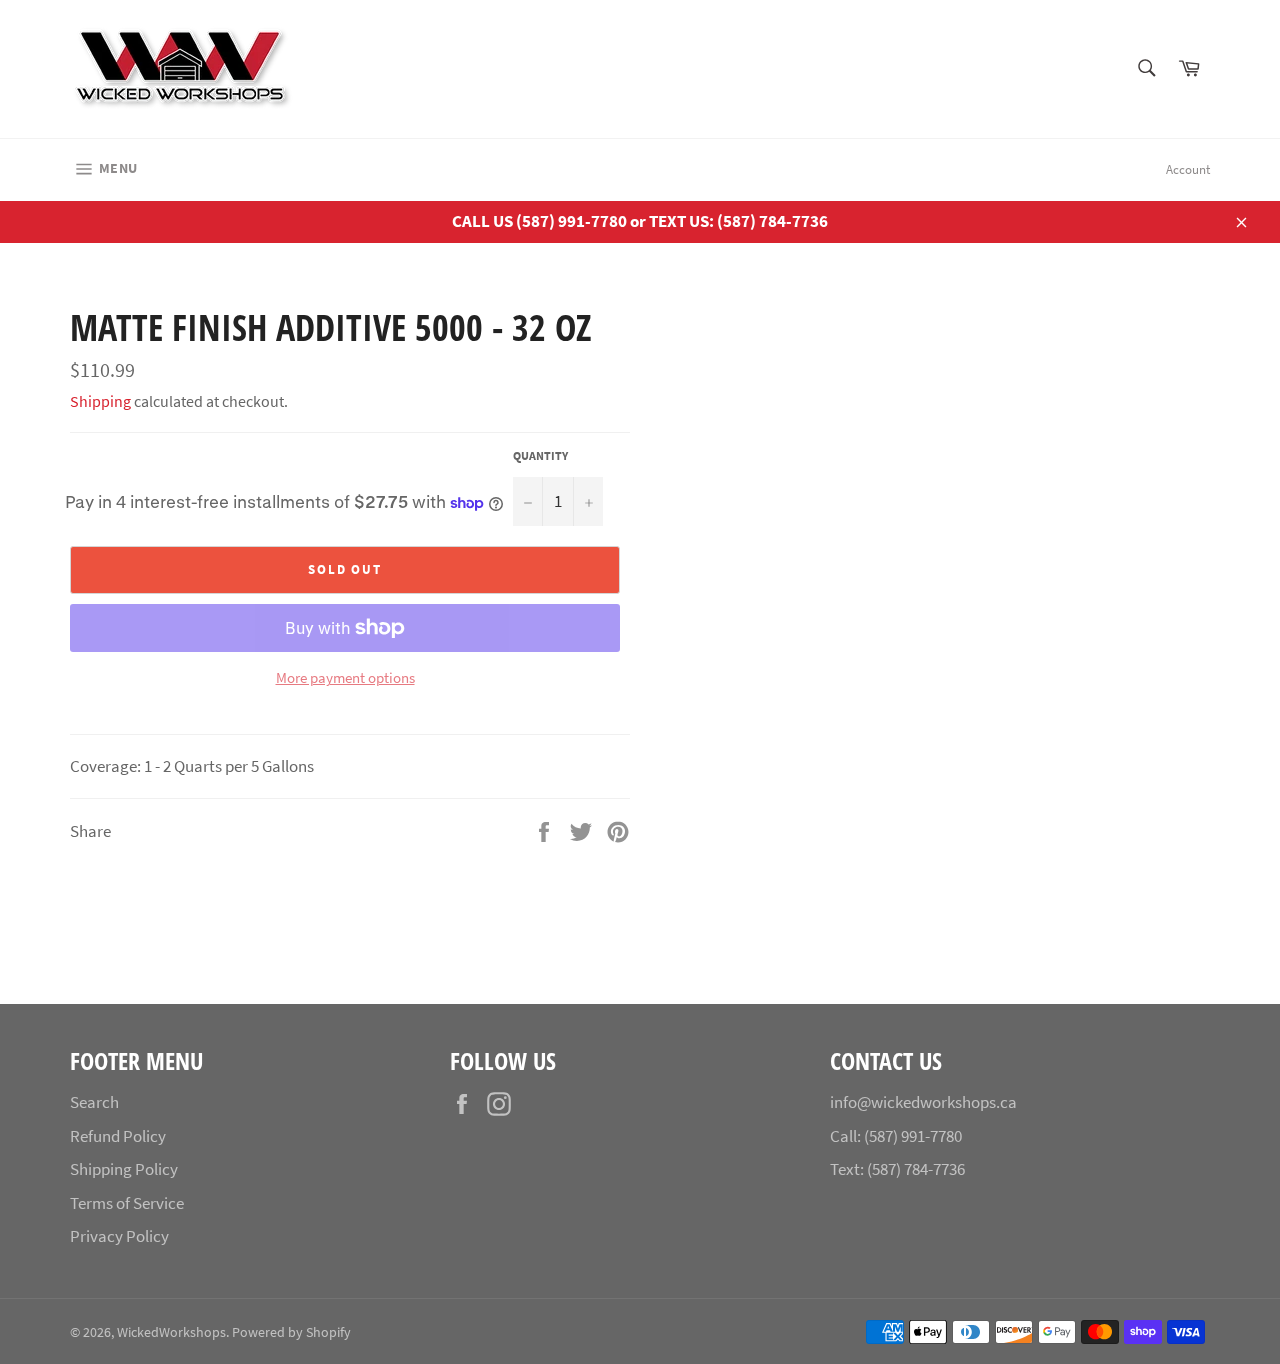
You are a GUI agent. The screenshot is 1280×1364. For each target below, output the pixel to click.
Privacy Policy (119, 1236)
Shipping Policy (124, 1169)
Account (1188, 169)
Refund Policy (118, 1136)
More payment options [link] (345, 677)
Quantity (540, 455)
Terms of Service (127, 1203)
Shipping (100, 401)
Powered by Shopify (291, 1332)
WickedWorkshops (171, 1332)
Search (94, 1102)
